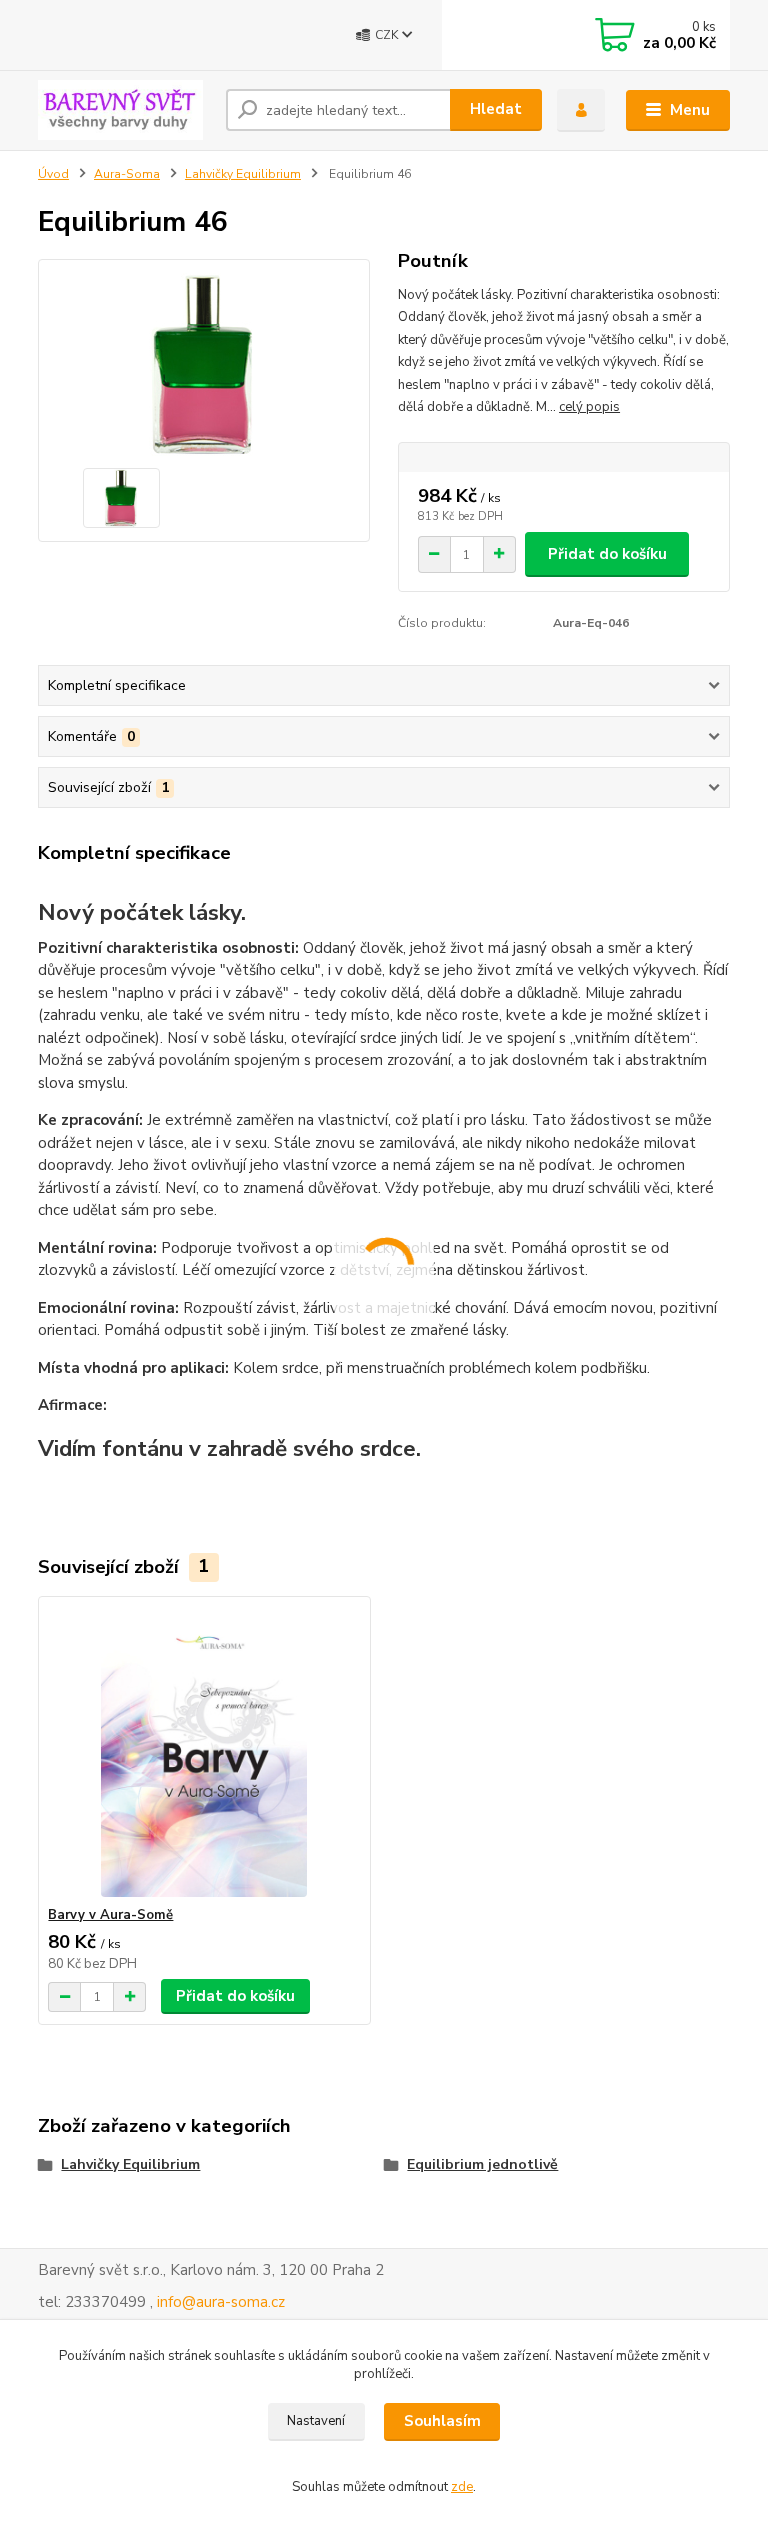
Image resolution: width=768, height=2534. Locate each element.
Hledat (496, 109)
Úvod (53, 174)
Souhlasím (442, 2421)
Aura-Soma (127, 174)
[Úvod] (124, 110)
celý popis (589, 407)
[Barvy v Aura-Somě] (204, 1751)
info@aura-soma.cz (221, 2302)
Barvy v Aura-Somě (110, 1915)
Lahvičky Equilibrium (243, 174)
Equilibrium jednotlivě (482, 2164)
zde (462, 2487)
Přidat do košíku (607, 554)
